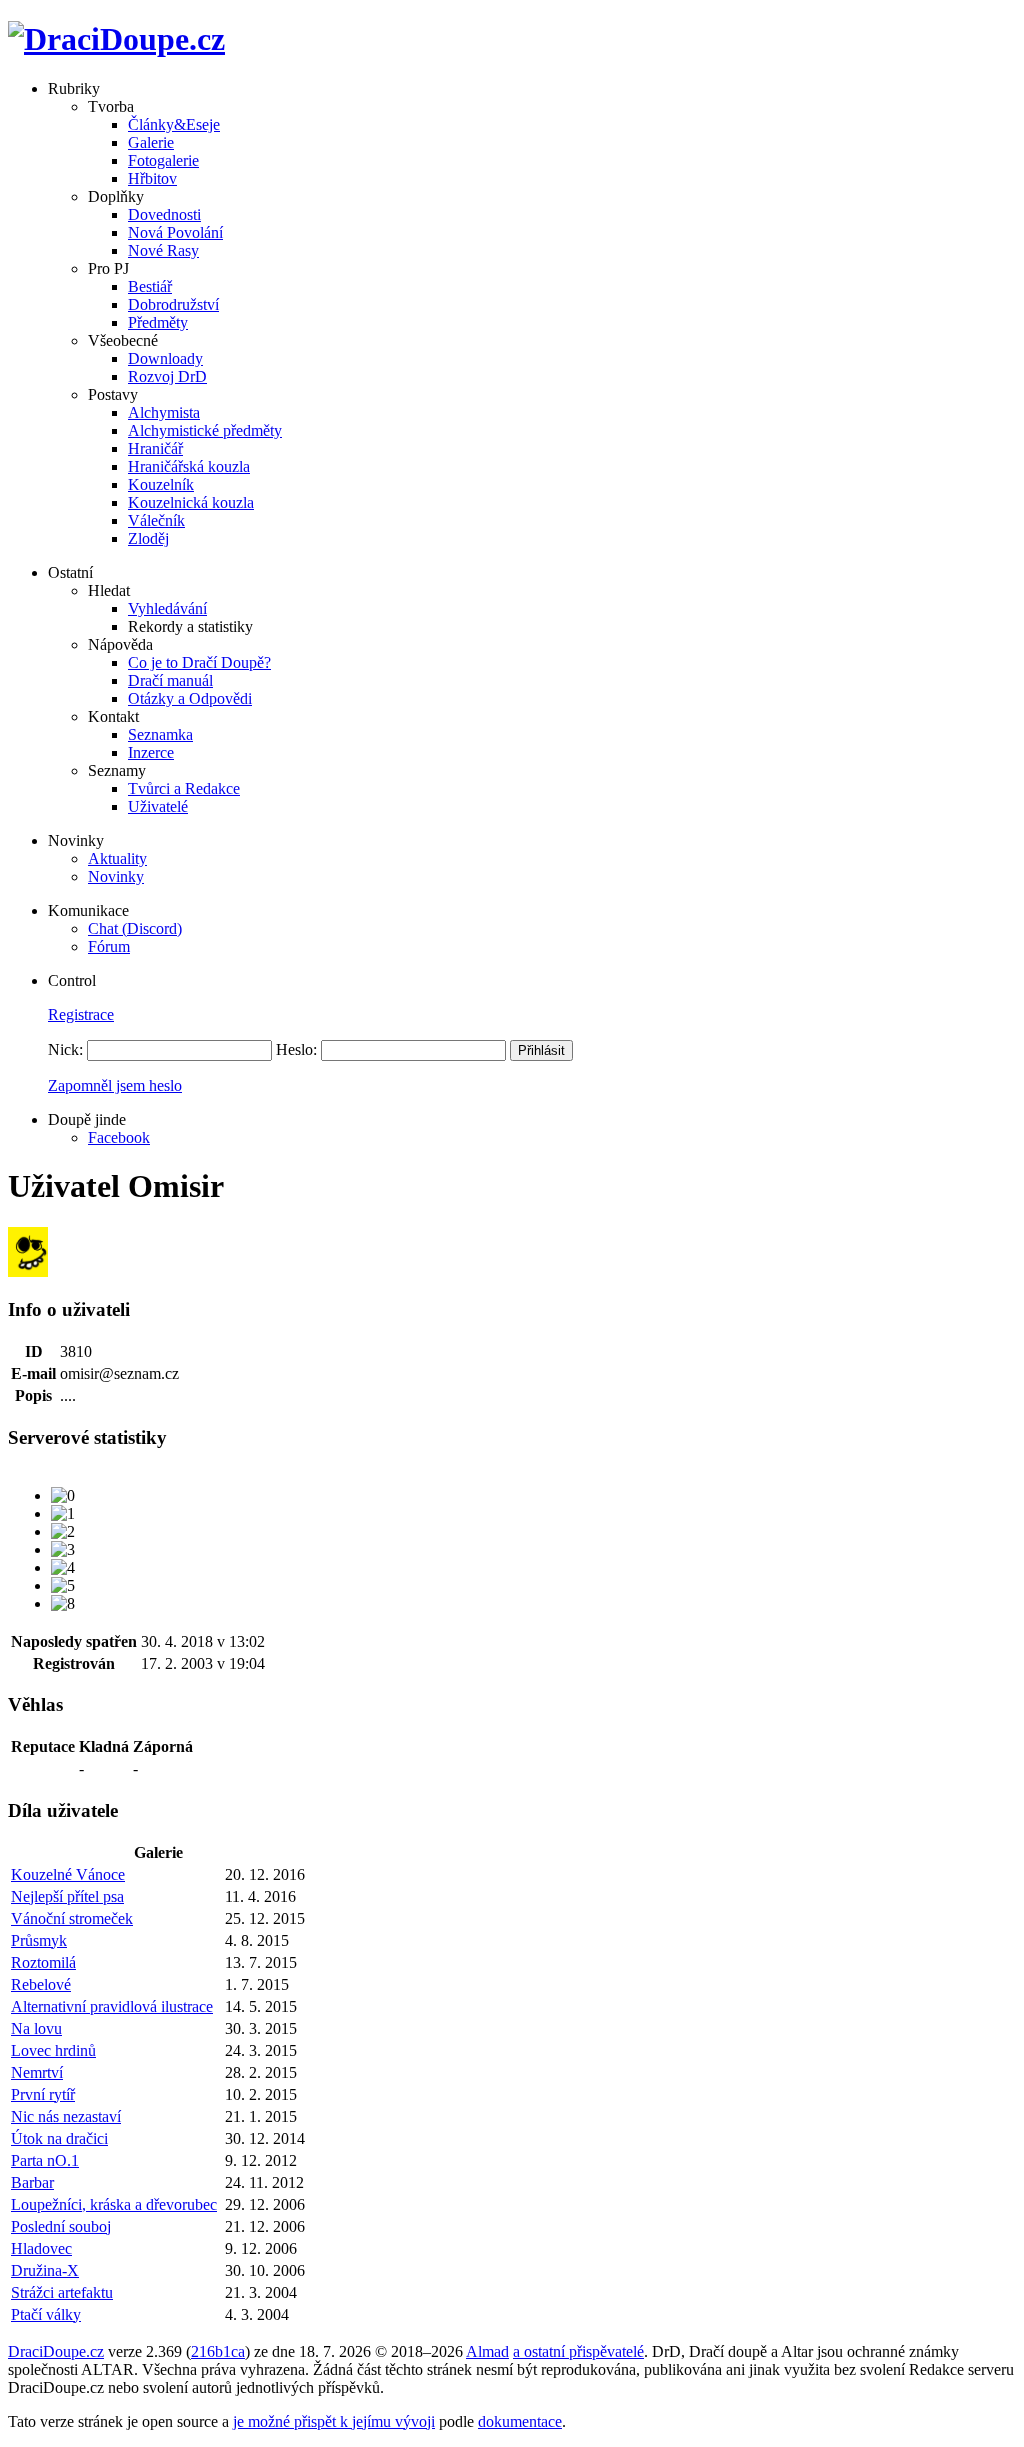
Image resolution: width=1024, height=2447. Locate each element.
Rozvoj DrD (167, 376)
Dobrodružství (173, 304)
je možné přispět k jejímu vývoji (334, 2421)
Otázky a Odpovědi (190, 698)
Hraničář (155, 448)
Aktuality (117, 858)
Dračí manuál (170, 680)
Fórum (109, 946)
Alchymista (164, 412)
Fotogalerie (163, 160)
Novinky (116, 876)
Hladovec (41, 2248)
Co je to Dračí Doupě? (199, 662)
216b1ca (218, 2351)
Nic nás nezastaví (66, 2116)
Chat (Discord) (135, 928)
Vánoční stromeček (72, 1918)
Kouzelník (161, 484)
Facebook (119, 1137)
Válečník (156, 520)
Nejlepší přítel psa (67, 1896)
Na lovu (36, 2028)
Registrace (81, 1014)
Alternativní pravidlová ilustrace (112, 2006)
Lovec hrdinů (53, 2050)
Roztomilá (43, 1962)
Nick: (65, 1049)
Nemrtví (37, 2072)
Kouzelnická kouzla (191, 502)
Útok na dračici (59, 2138)
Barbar (32, 2182)
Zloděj (148, 538)
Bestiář (150, 286)
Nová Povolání (175, 232)
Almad (487, 2351)
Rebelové (41, 1984)
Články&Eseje (174, 124)
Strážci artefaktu (62, 2292)
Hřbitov (152, 178)
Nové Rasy (163, 250)
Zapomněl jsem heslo (115, 1085)
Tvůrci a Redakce (184, 788)
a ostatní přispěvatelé (578, 2351)
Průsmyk (39, 1940)
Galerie (151, 142)
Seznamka (160, 734)
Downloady (165, 358)
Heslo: (296, 1049)
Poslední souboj (61, 2226)
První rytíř (43, 2094)
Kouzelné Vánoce (68, 1874)
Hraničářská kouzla (189, 466)
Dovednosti (164, 214)
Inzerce (151, 752)
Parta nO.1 (45, 2160)
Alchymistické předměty (205, 430)
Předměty (158, 322)
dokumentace (520, 2421)
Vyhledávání (167, 608)
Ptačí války (46, 2314)
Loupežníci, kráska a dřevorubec (114, 2204)
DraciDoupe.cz (56, 2351)
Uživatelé (158, 806)
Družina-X (45, 2270)
